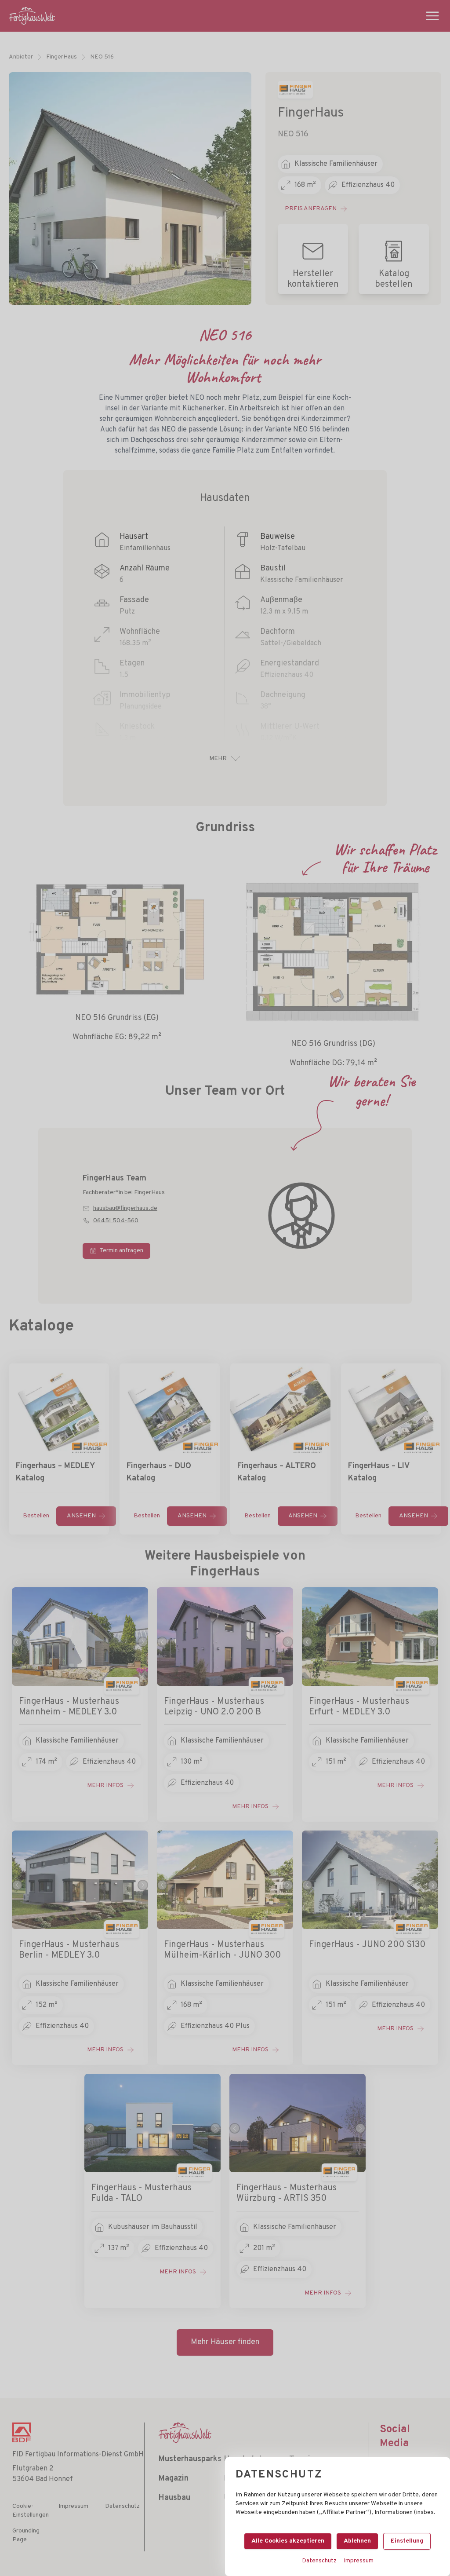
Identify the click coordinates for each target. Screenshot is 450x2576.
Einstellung (407, 2541)
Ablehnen (357, 2541)
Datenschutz (319, 2561)
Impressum (359, 2561)
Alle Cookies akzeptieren (288, 2541)
